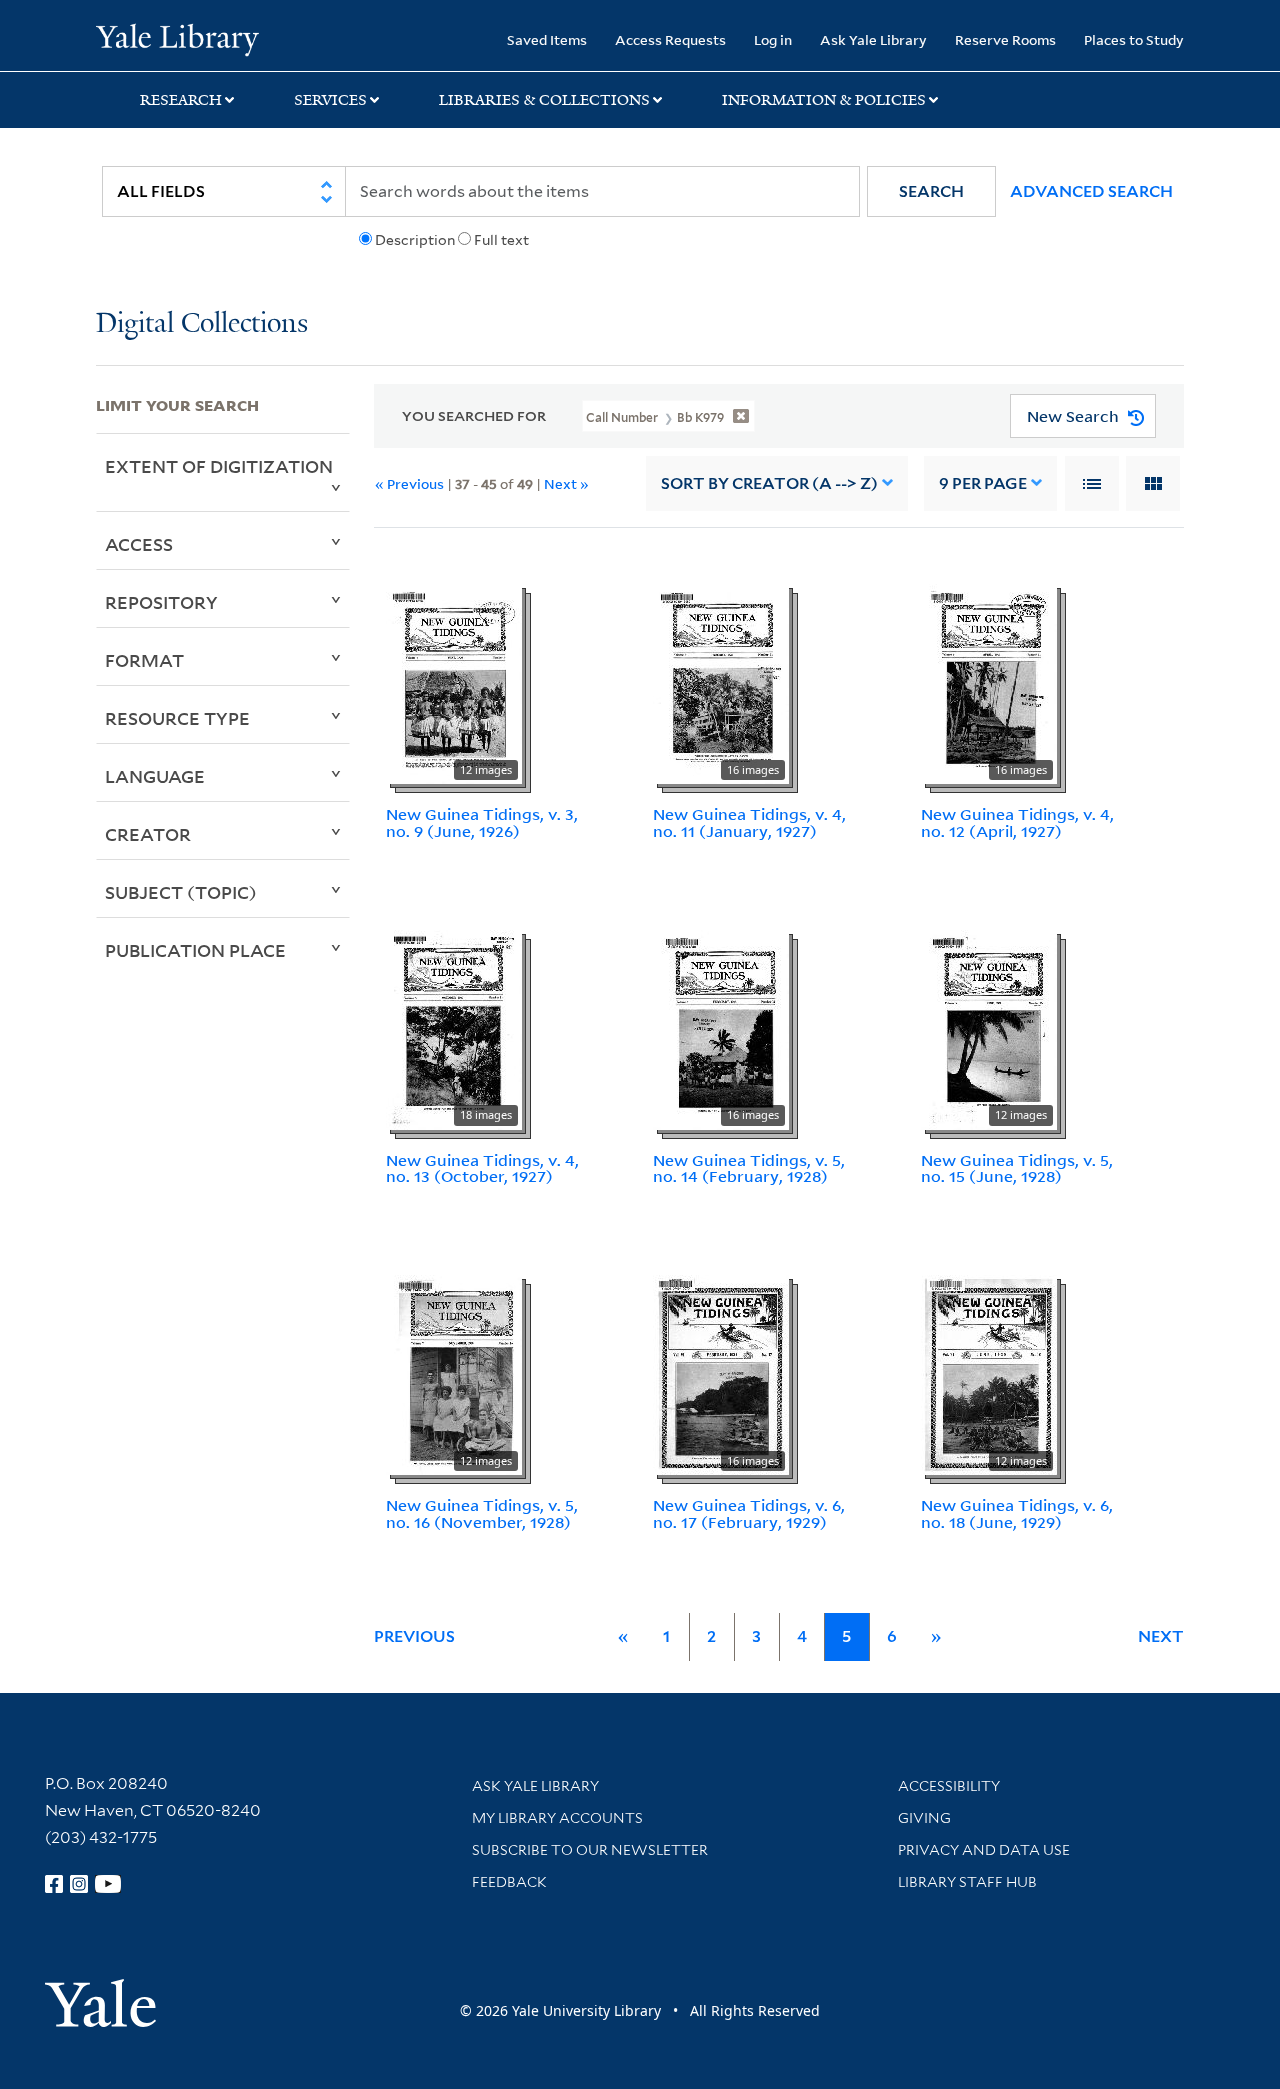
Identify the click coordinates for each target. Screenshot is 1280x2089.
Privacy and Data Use (984, 1850)
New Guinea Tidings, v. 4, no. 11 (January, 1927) (749, 822)
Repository (161, 602)
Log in (773, 39)
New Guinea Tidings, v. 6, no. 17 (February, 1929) (749, 1513)
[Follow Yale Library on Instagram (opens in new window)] (79, 1884)
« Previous (409, 483)
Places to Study (1134, 39)
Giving (924, 1818)
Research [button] (181, 100)
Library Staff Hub (967, 1882)
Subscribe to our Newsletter (590, 1850)
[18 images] (454, 1028)
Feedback (509, 1882)
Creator (148, 834)
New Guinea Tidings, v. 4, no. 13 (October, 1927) (482, 1168)
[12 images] (454, 682)
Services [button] (330, 100)
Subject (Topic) (181, 892)
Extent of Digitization (219, 466)
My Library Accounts (557, 1818)
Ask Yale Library (873, 39)
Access (139, 544)
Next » (566, 483)
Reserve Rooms (1005, 39)
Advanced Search (1091, 191)
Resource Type (177, 718)
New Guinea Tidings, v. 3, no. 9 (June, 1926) (482, 822)
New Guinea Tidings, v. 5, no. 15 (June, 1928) (1017, 1168)
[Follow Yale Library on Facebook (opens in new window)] (54, 1884)
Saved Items (547, 39)
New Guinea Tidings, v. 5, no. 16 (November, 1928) (482, 1513)
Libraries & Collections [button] (544, 100)
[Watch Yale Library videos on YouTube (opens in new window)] (108, 1884)
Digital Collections (202, 324)
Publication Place (195, 950)
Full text (501, 240)
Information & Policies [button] (824, 100)
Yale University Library (177, 38)
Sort (769, 483)
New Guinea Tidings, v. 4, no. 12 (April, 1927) (1017, 822)
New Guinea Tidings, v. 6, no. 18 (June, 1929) (1017, 1513)
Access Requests (670, 39)
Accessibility (949, 1786)
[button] (931, 191)
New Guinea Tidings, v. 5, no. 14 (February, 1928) (749, 1168)
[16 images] (721, 682)
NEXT (1161, 1636)
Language (155, 776)
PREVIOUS (414, 1636)
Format (144, 660)
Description (415, 240)
